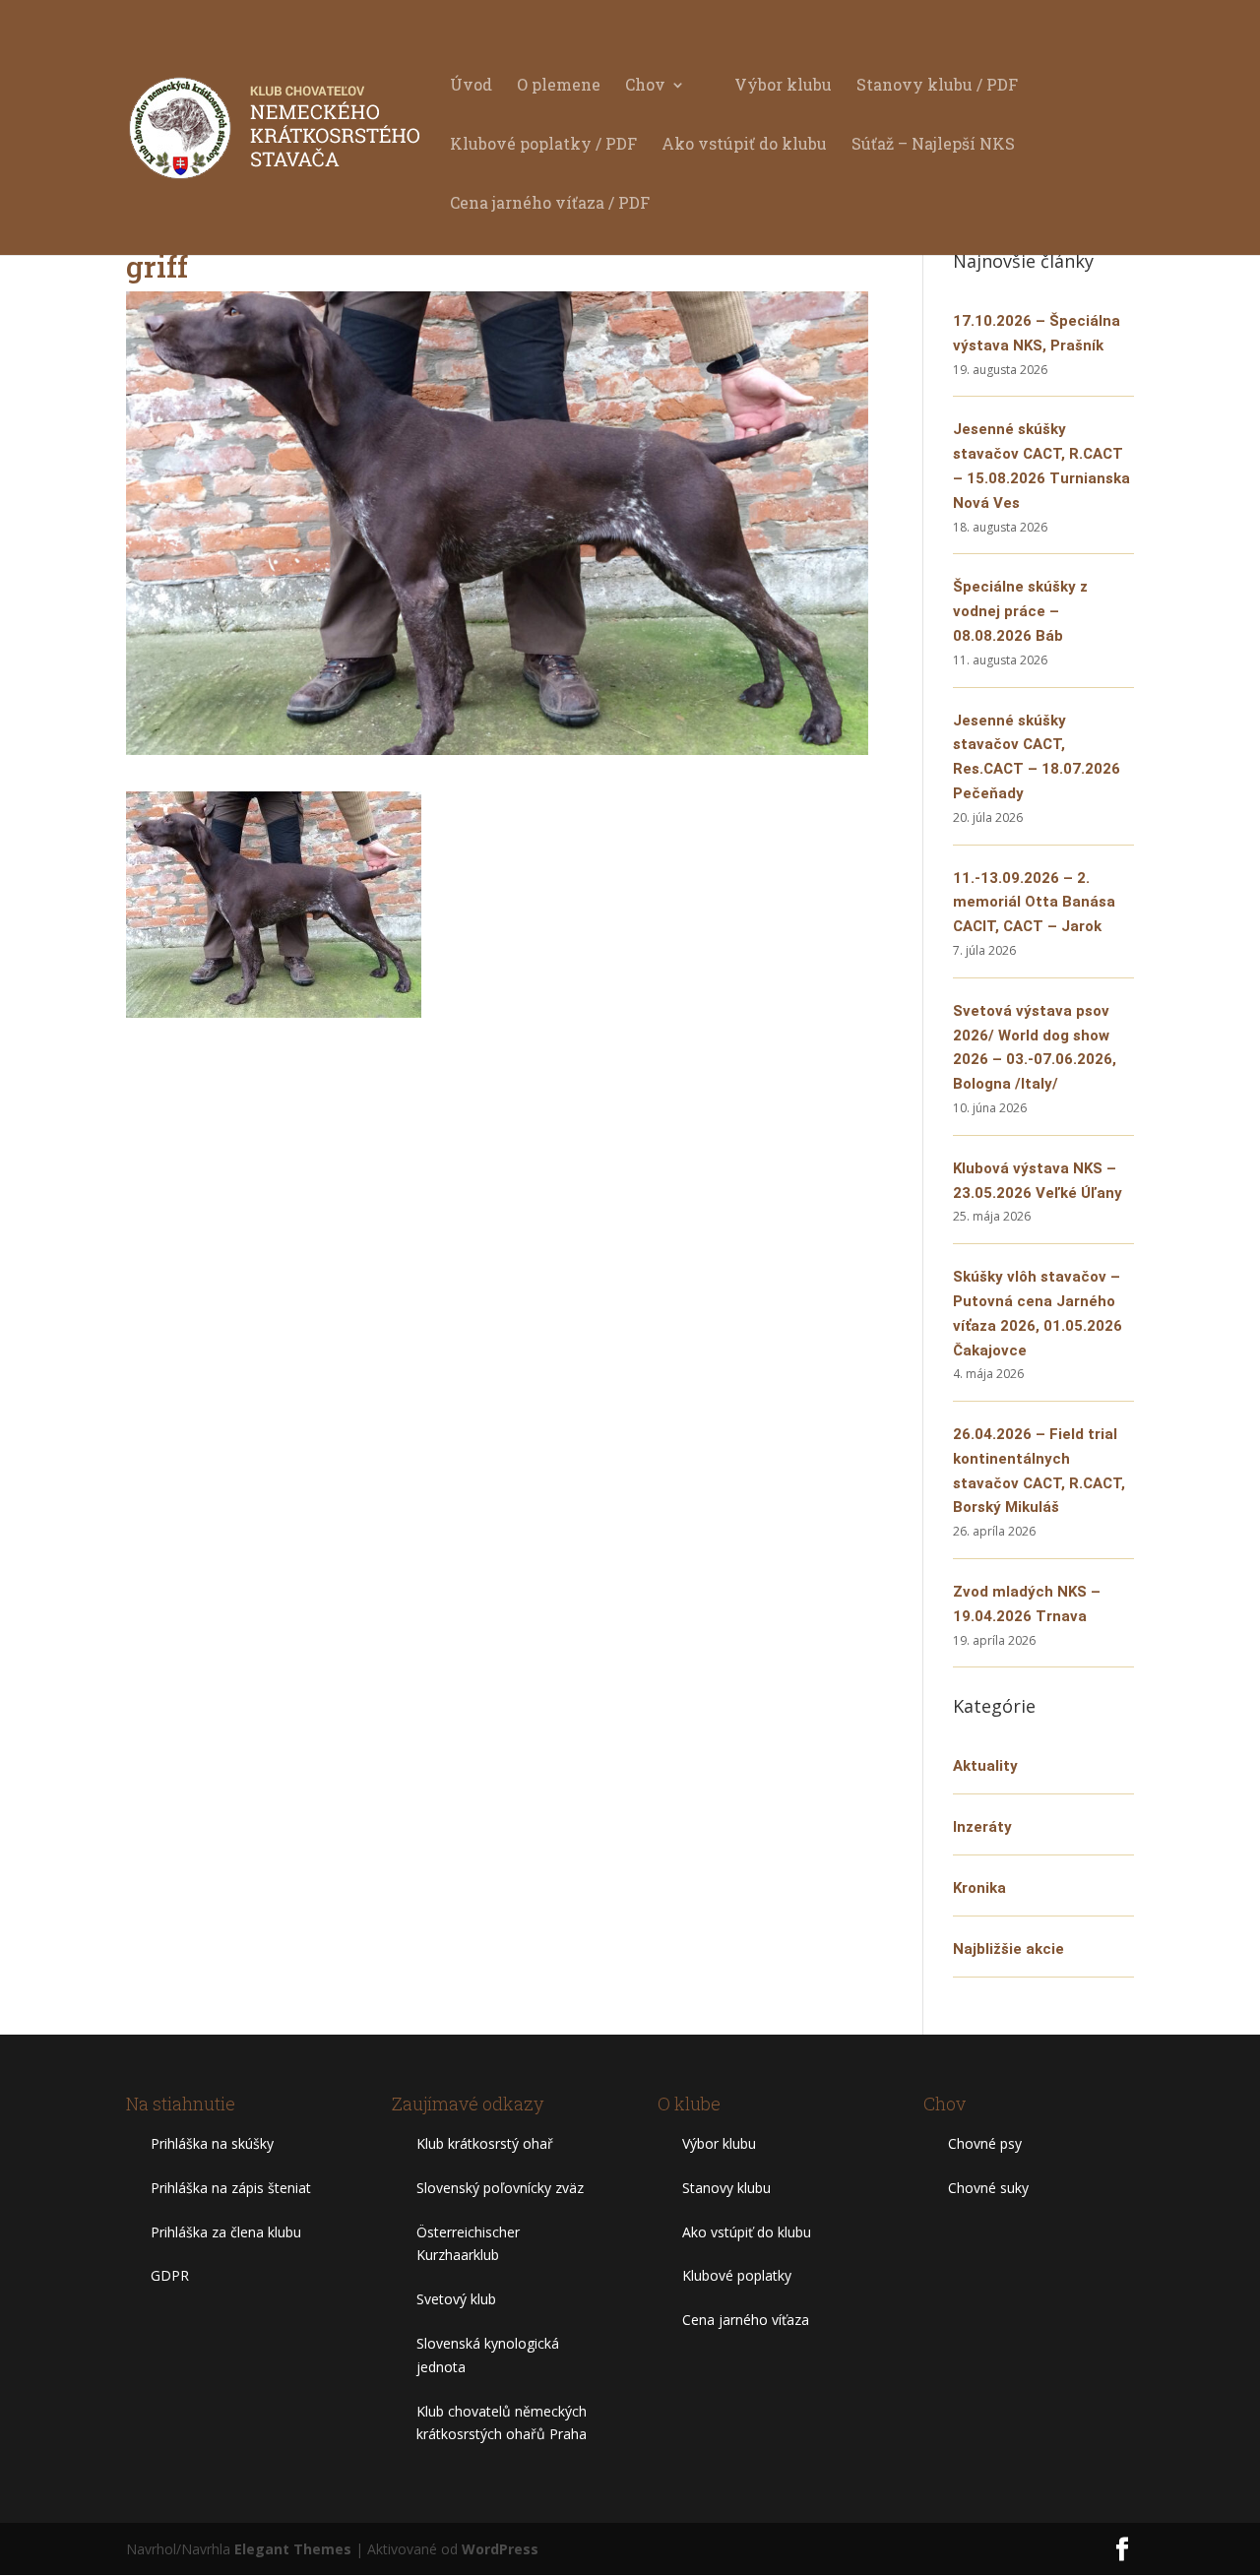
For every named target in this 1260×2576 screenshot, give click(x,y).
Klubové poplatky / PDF (543, 145)
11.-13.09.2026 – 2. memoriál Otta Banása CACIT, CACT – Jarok (1034, 903)
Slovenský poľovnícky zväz (500, 2188)
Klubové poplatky (737, 2275)
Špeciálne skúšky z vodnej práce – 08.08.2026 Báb (1020, 611)
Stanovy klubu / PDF (937, 86)
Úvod (471, 86)
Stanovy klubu (726, 2188)
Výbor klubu (783, 86)
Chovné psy (985, 2143)
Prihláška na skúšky (212, 2143)
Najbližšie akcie (1008, 1949)
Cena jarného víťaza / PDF (550, 204)
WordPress (500, 2549)
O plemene (559, 86)
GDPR (170, 2275)
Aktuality (985, 1766)
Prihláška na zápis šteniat (231, 2188)
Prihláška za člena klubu (226, 2232)
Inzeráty (982, 1827)
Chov (645, 86)
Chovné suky (988, 2188)
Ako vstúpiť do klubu (744, 145)
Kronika (979, 1888)
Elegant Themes (293, 2549)
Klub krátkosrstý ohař (485, 2143)
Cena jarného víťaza (746, 2320)
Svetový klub (456, 2299)
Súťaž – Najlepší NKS (933, 145)
